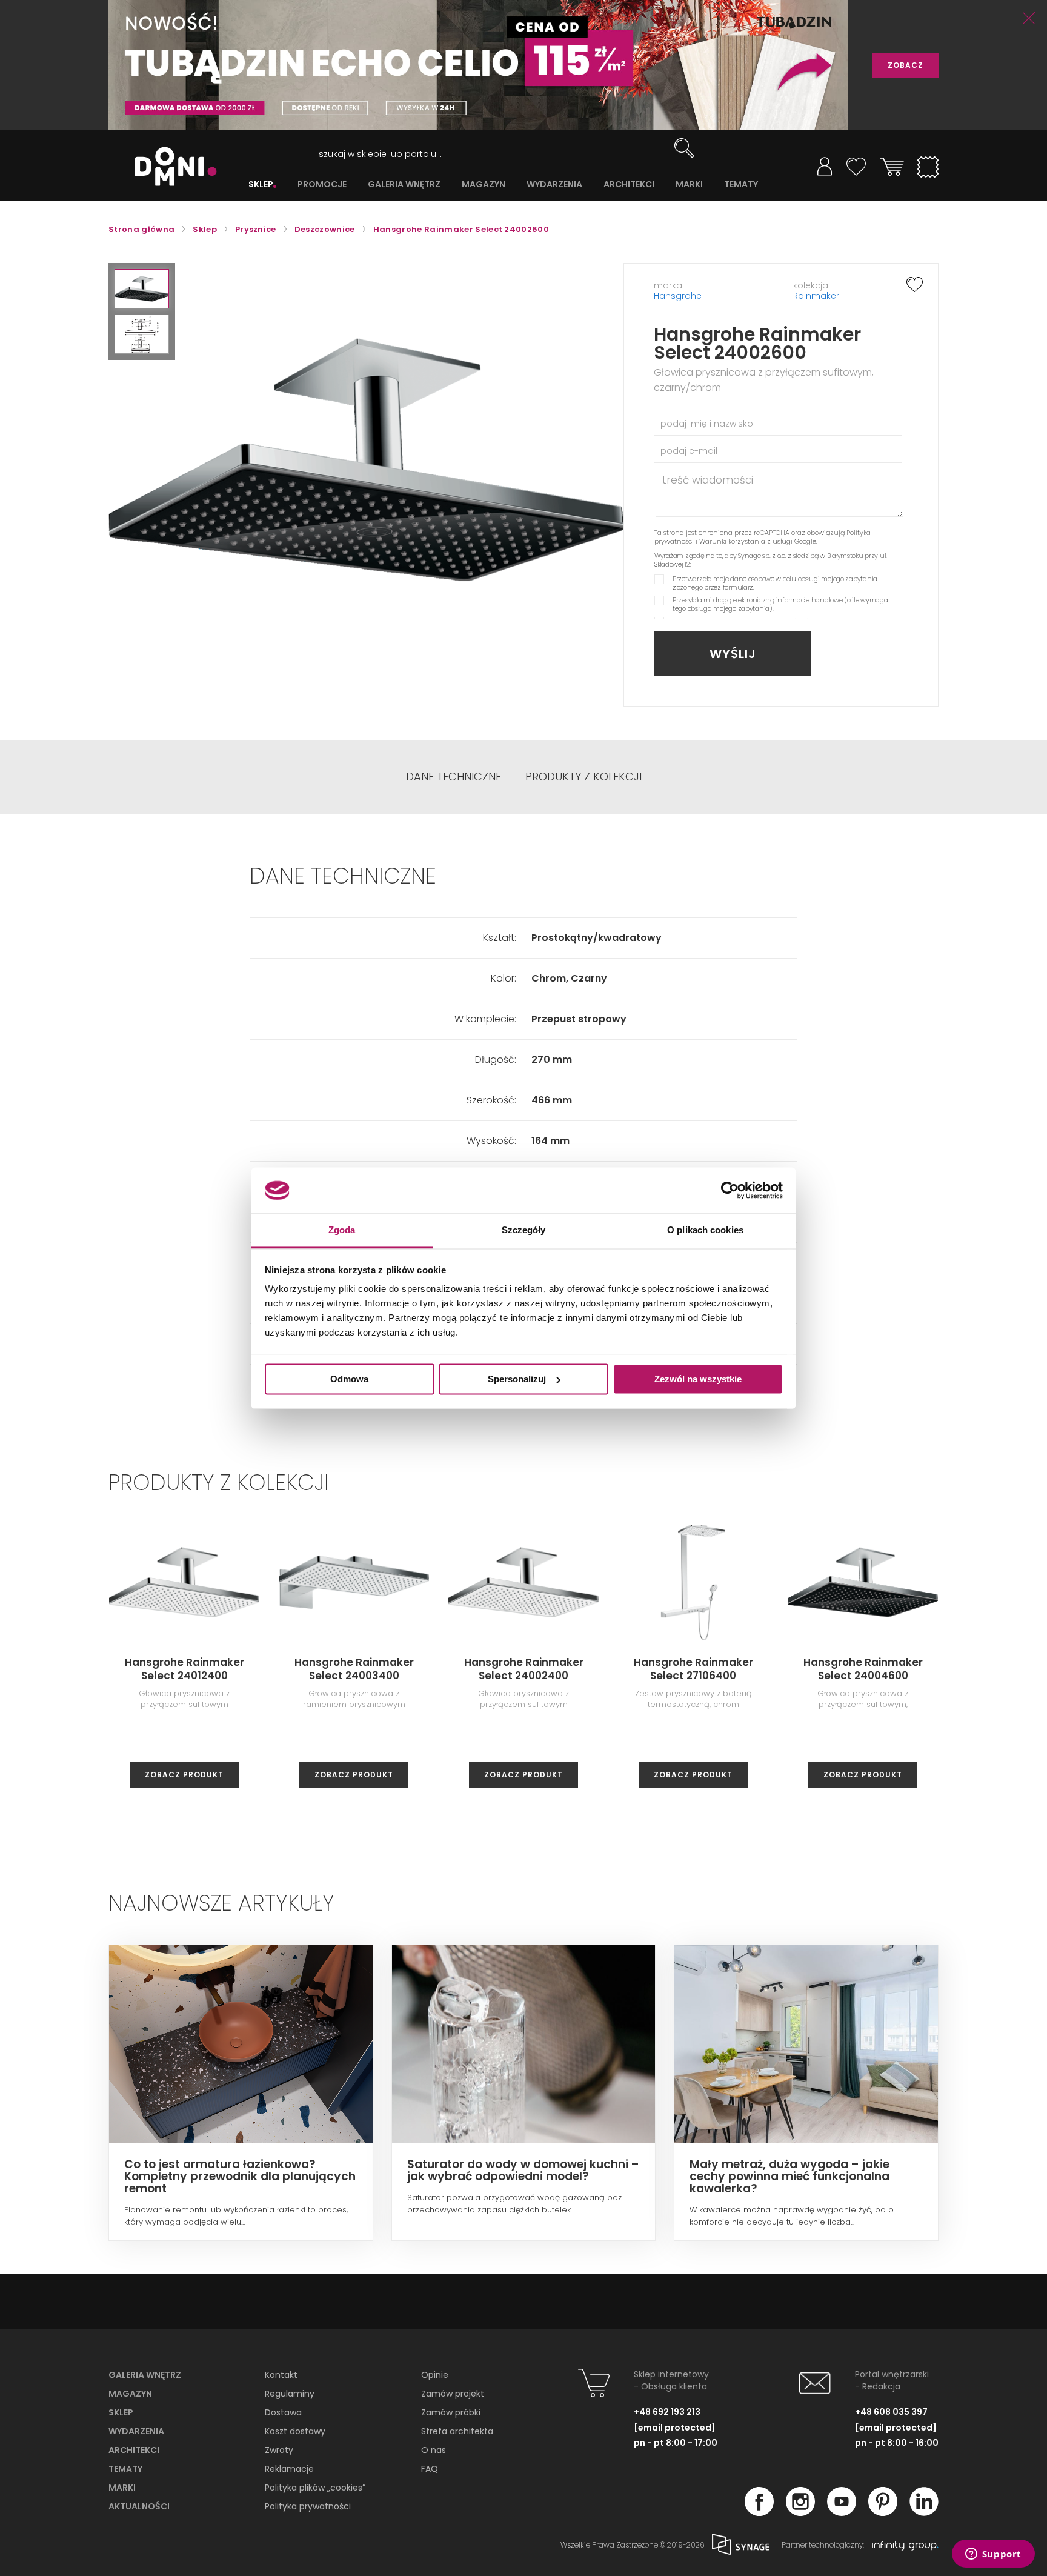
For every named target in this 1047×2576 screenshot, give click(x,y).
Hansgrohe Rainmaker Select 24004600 (863, 1669)
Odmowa (349, 1379)
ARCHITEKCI (629, 185)
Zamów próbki (451, 2412)
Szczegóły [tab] (524, 1230)
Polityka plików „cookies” (315, 2488)
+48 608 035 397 (891, 2412)
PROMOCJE (322, 185)
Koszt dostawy (295, 2431)
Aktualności (139, 2506)
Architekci (134, 2450)
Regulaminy (290, 2394)
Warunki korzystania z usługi (746, 541)
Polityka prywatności (308, 2506)
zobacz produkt (184, 1775)
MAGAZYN (484, 185)
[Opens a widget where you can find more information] (993, 2555)
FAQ (430, 2469)
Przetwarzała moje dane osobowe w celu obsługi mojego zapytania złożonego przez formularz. (775, 583)
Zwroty (279, 2450)
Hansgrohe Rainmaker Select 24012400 (184, 1669)
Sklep (121, 2412)
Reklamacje (289, 2469)
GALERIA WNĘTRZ (404, 185)
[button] (142, 289)
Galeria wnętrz (145, 2375)
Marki (122, 2488)
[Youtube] (842, 2512)
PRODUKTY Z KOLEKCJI (583, 777)
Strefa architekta (457, 2431)
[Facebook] (759, 2512)
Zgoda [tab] (342, 1230)
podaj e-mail (689, 451)
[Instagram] (800, 2512)
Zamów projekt (453, 2394)
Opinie (435, 2375)
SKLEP (261, 185)
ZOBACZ (906, 65)
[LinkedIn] (924, 2512)
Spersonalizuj (517, 1379)
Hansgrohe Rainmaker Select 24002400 (524, 1669)
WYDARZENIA (554, 185)
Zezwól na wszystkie (698, 1379)
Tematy (125, 2469)
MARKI (689, 185)
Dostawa (283, 2412)
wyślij (733, 654)
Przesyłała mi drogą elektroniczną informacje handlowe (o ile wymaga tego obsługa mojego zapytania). (780, 604)
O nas (434, 2450)
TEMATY (741, 185)
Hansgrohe (678, 296)
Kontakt (281, 2375)
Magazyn (130, 2394)
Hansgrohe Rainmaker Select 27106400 (693, 1669)
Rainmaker (816, 296)
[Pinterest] (883, 2512)
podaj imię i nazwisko (707, 424)
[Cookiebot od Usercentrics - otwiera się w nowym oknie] (730, 1190)
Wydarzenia (136, 2431)
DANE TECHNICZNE (454, 777)
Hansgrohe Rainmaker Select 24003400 (354, 1669)
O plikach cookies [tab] (705, 1230)
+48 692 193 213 (667, 2412)
